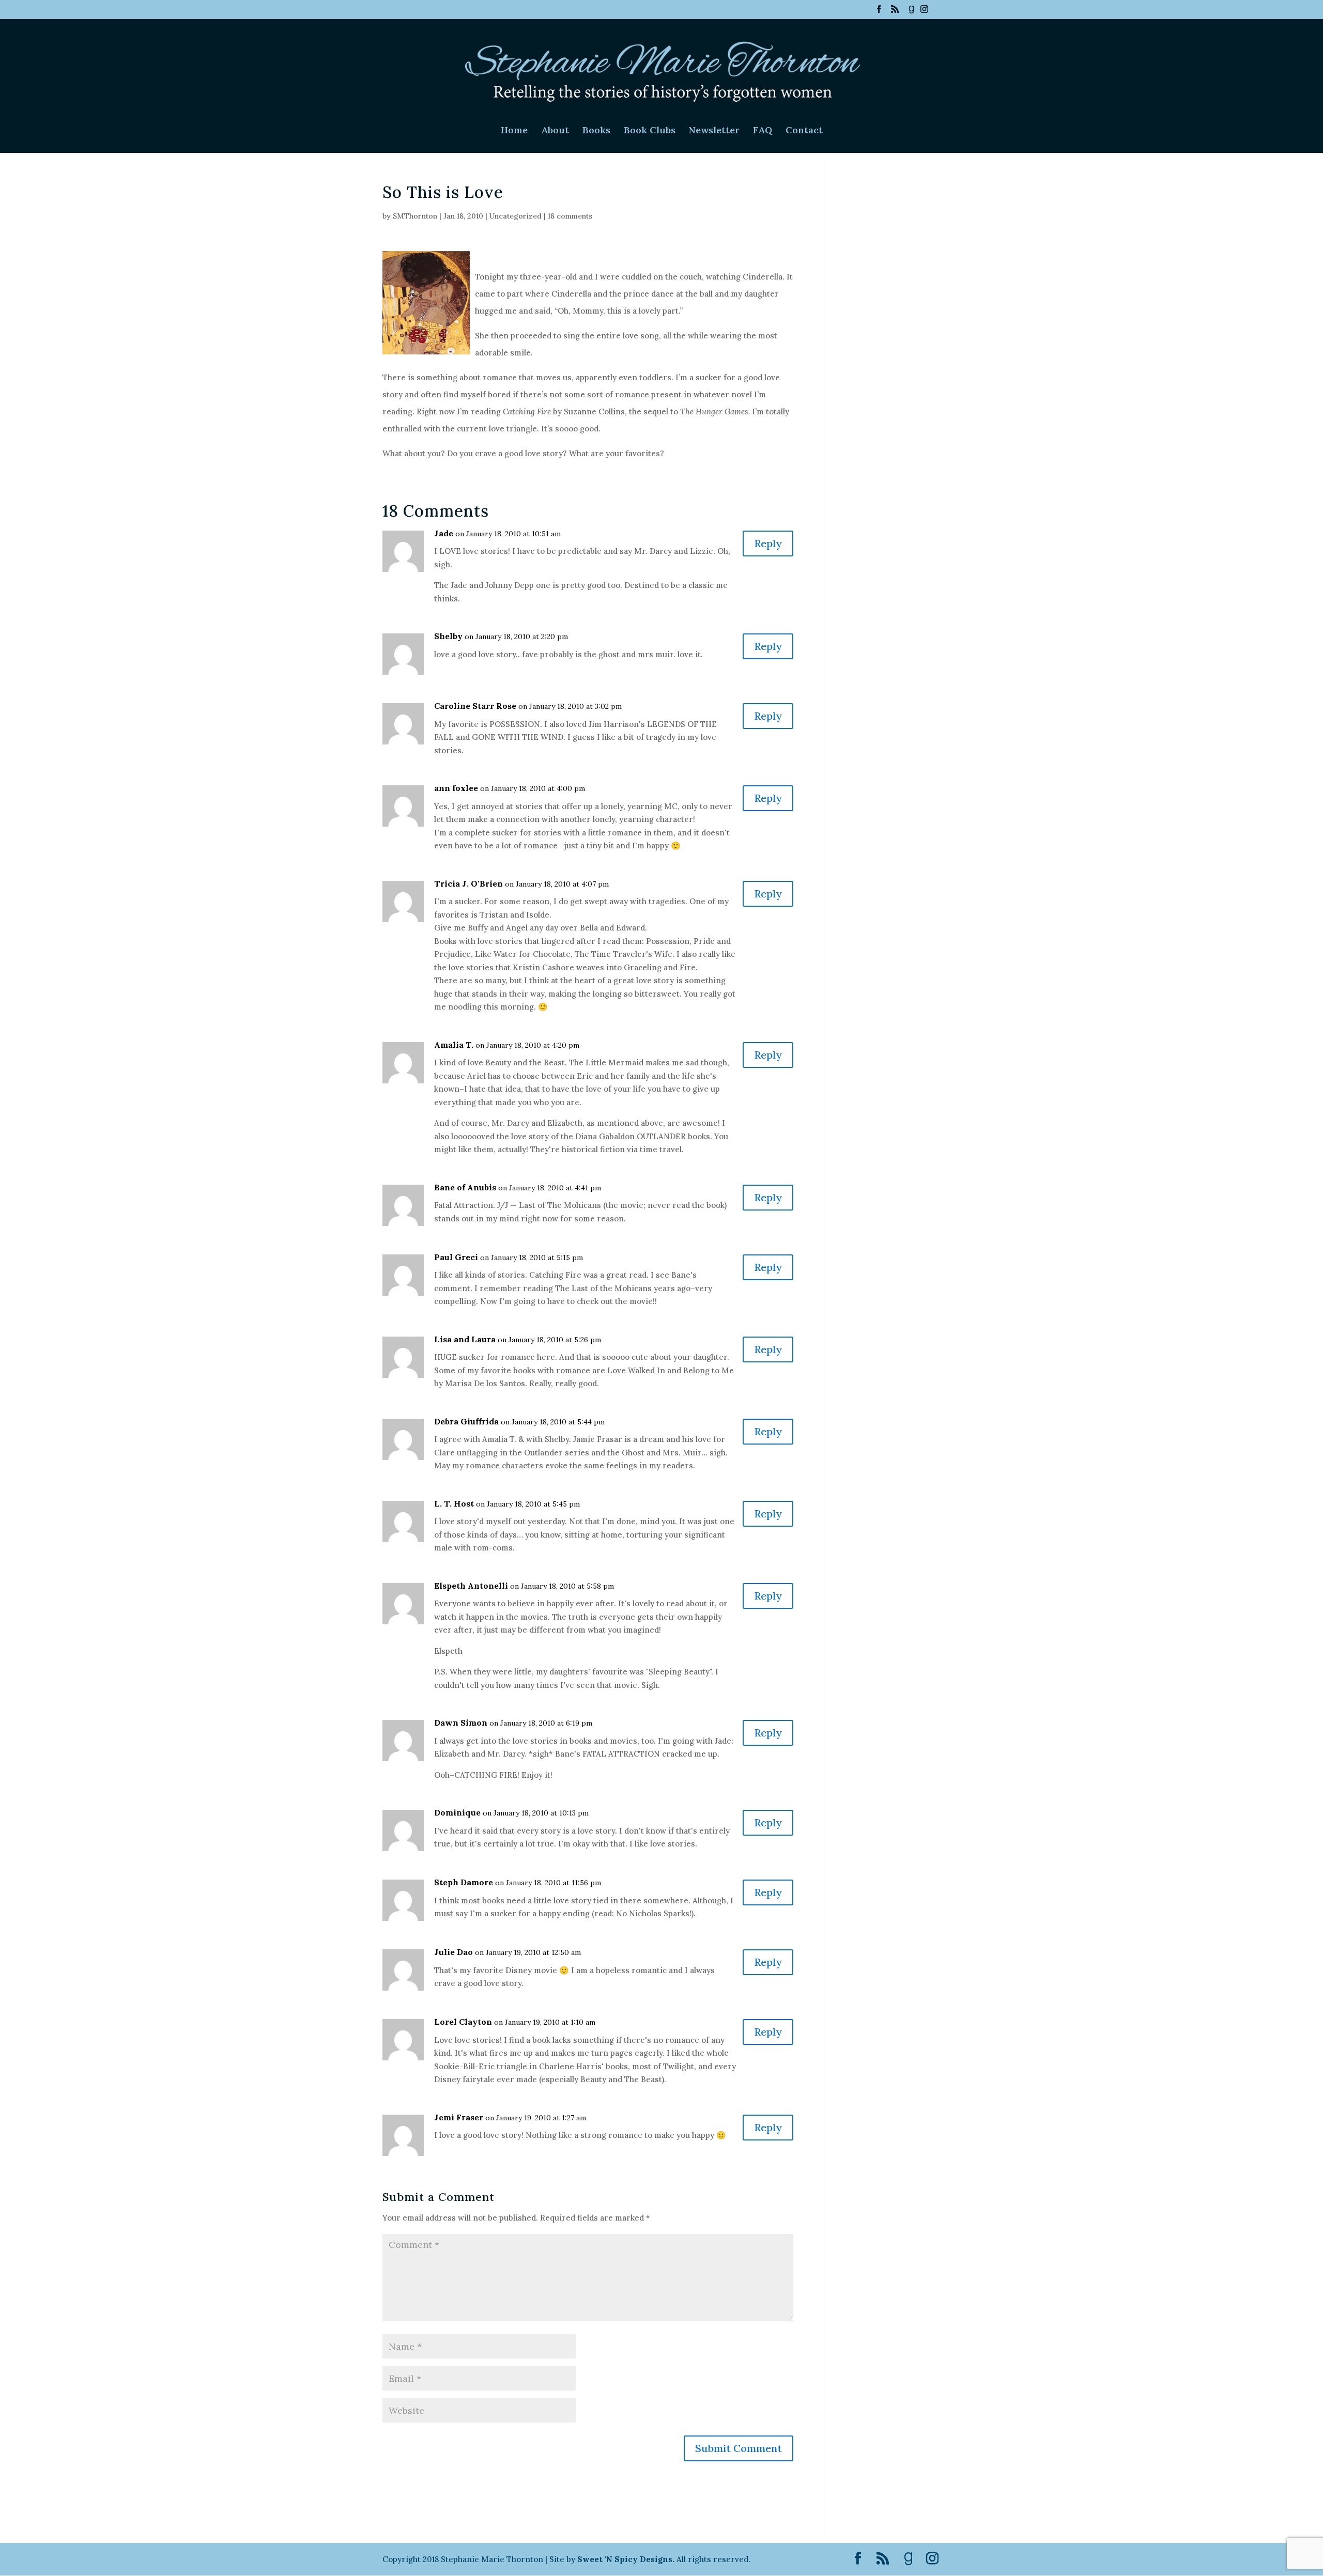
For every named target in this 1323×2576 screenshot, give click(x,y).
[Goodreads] (911, 12)
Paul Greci (456, 1257)
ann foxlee (456, 788)
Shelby (448, 636)
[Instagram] (924, 12)
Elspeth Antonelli (471, 1586)
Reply (768, 543)
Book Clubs (650, 131)
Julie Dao (453, 1952)
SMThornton (415, 216)
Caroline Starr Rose (475, 706)
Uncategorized (516, 216)
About (555, 131)
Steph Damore (464, 1882)
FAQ (763, 131)
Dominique (457, 1812)
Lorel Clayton (463, 2022)
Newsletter (714, 131)
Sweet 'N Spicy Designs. (626, 2559)
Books (596, 131)
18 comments (570, 216)
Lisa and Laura (465, 1339)
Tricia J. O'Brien (468, 883)
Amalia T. (454, 1045)
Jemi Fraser (459, 2117)
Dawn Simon (461, 1722)
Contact (804, 131)
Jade (444, 533)
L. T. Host (454, 1503)
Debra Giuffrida (466, 1421)
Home (514, 131)
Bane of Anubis (465, 1187)
